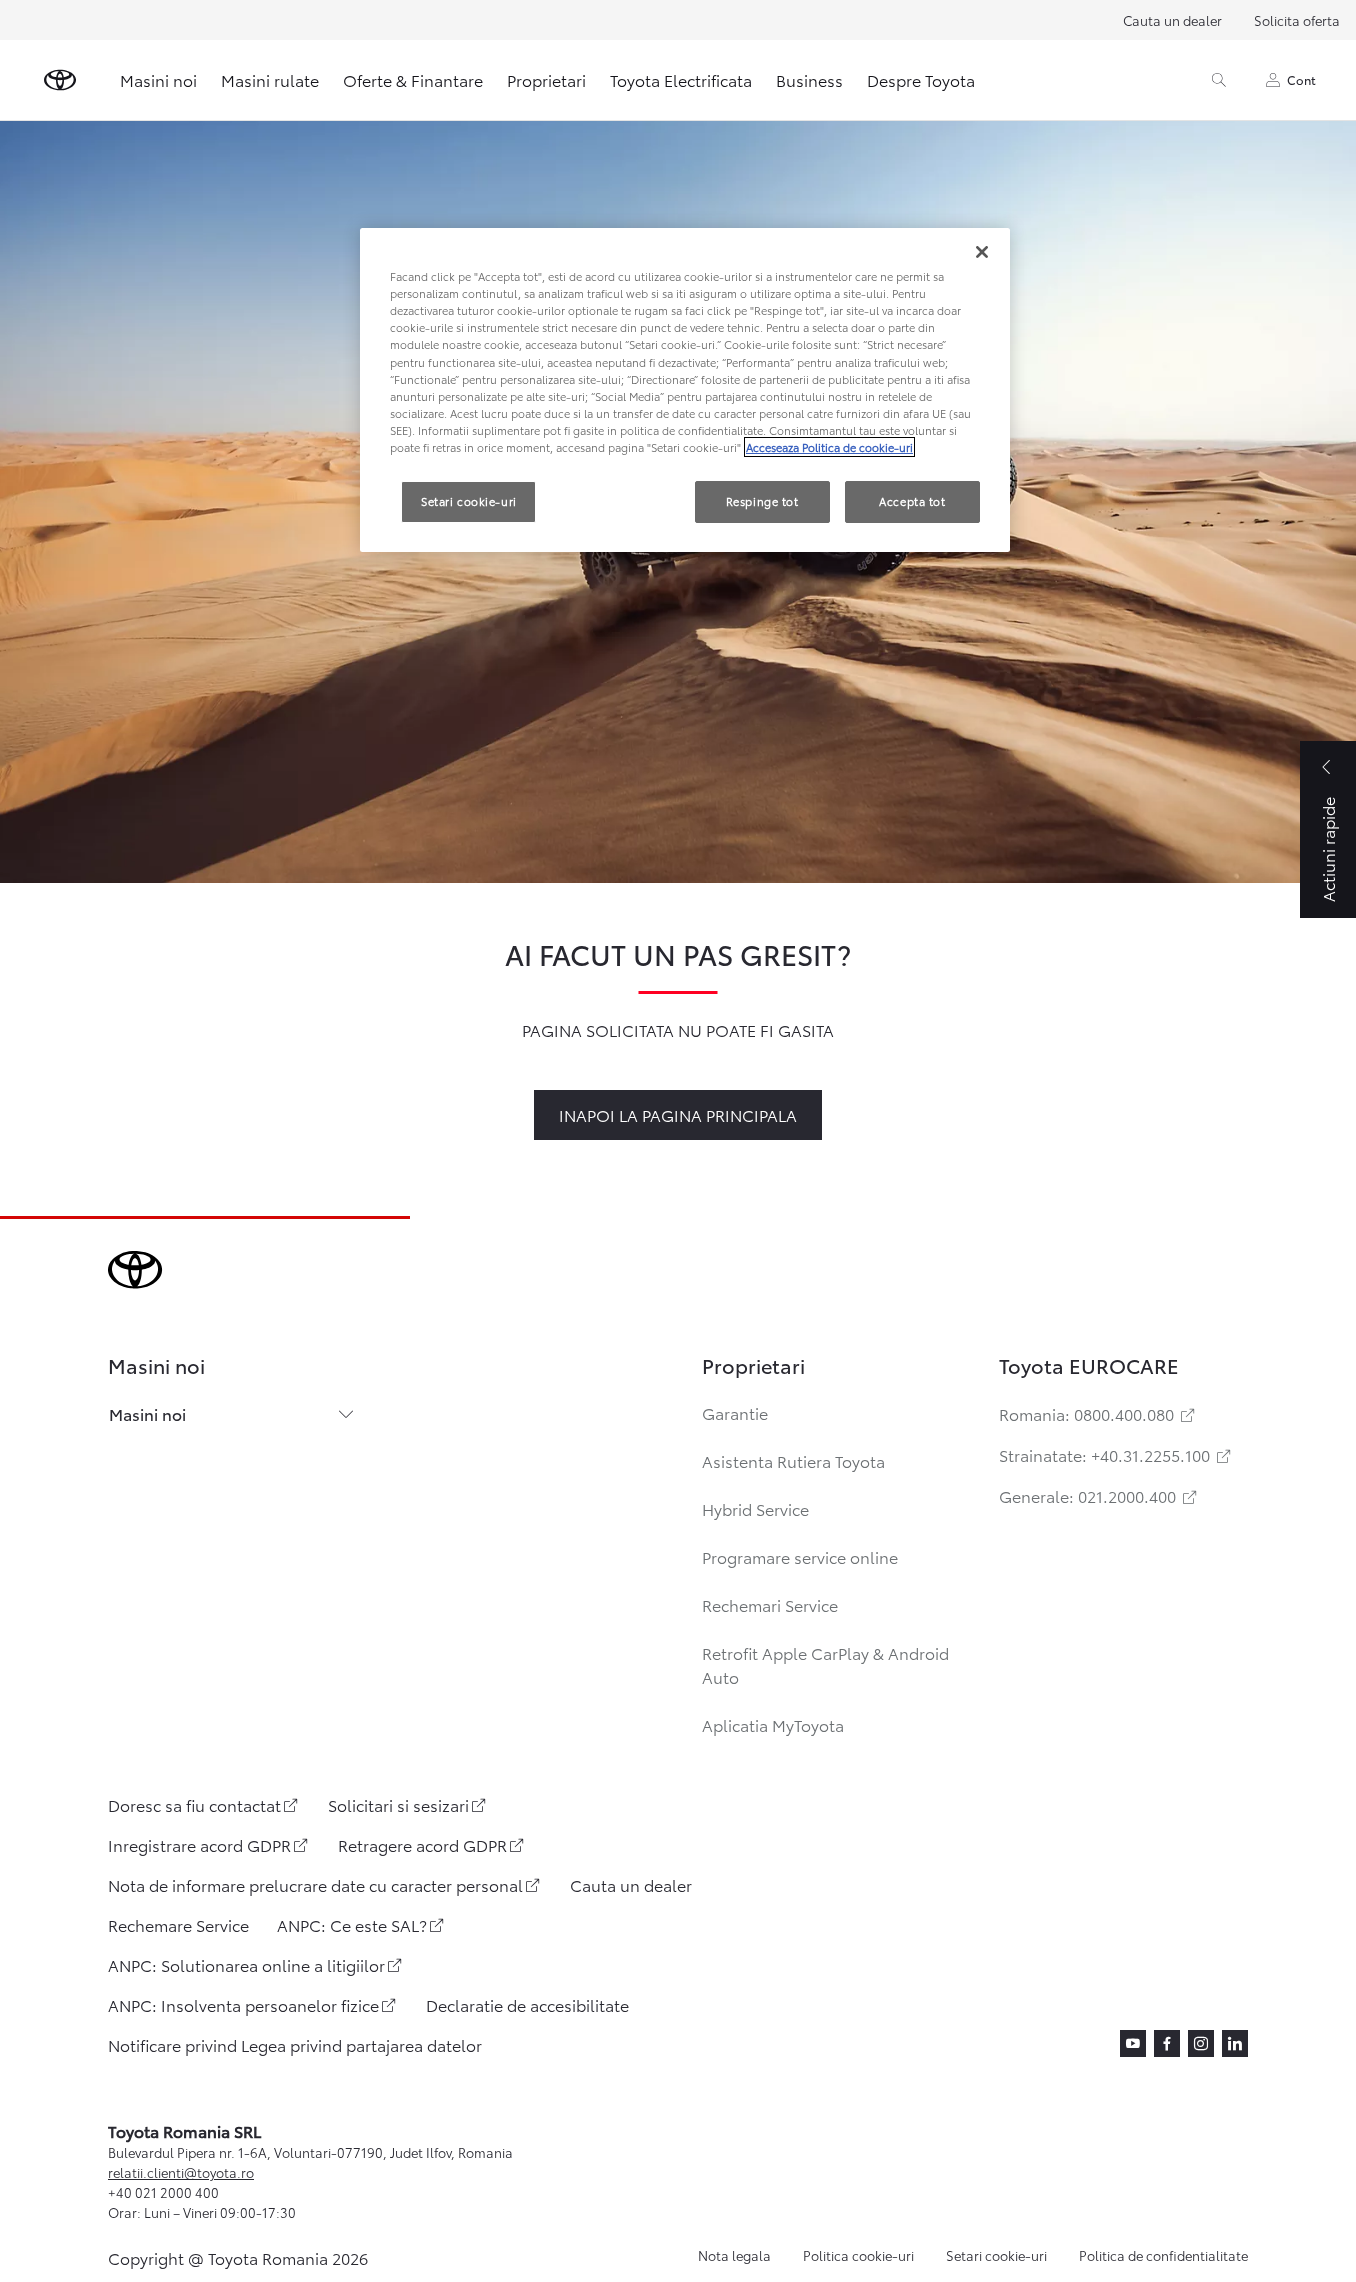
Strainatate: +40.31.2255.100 (1116, 1454)
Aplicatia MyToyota (773, 1724)
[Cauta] (1219, 80)
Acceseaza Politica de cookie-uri (829, 447)
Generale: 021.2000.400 (1099, 1495)
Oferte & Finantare (413, 79)
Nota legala (734, 2255)
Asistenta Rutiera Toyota (793, 1460)
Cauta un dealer (1172, 20)
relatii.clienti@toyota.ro (181, 2172)
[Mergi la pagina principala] (60, 80)
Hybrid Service (755, 1508)
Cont (1301, 79)
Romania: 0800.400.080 (1098, 1413)
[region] (685, 390)
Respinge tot (762, 501)
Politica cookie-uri (858, 2255)
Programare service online (800, 1556)
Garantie (735, 1412)
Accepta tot (912, 501)
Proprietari (546, 79)
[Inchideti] (982, 252)
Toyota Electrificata (681, 79)
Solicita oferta (1297, 20)
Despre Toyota (921, 79)
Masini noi (158, 79)
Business (809, 79)
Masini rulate (270, 79)
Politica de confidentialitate (1163, 2255)
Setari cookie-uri (996, 2255)
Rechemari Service (770, 1604)
